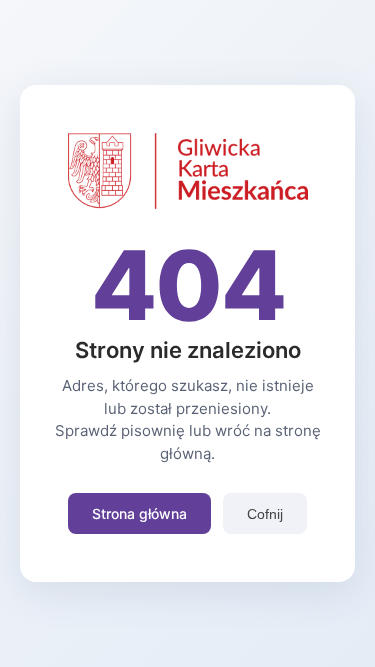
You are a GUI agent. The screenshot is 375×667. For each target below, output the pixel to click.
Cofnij (265, 514)
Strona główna (139, 513)
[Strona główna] (188, 203)
